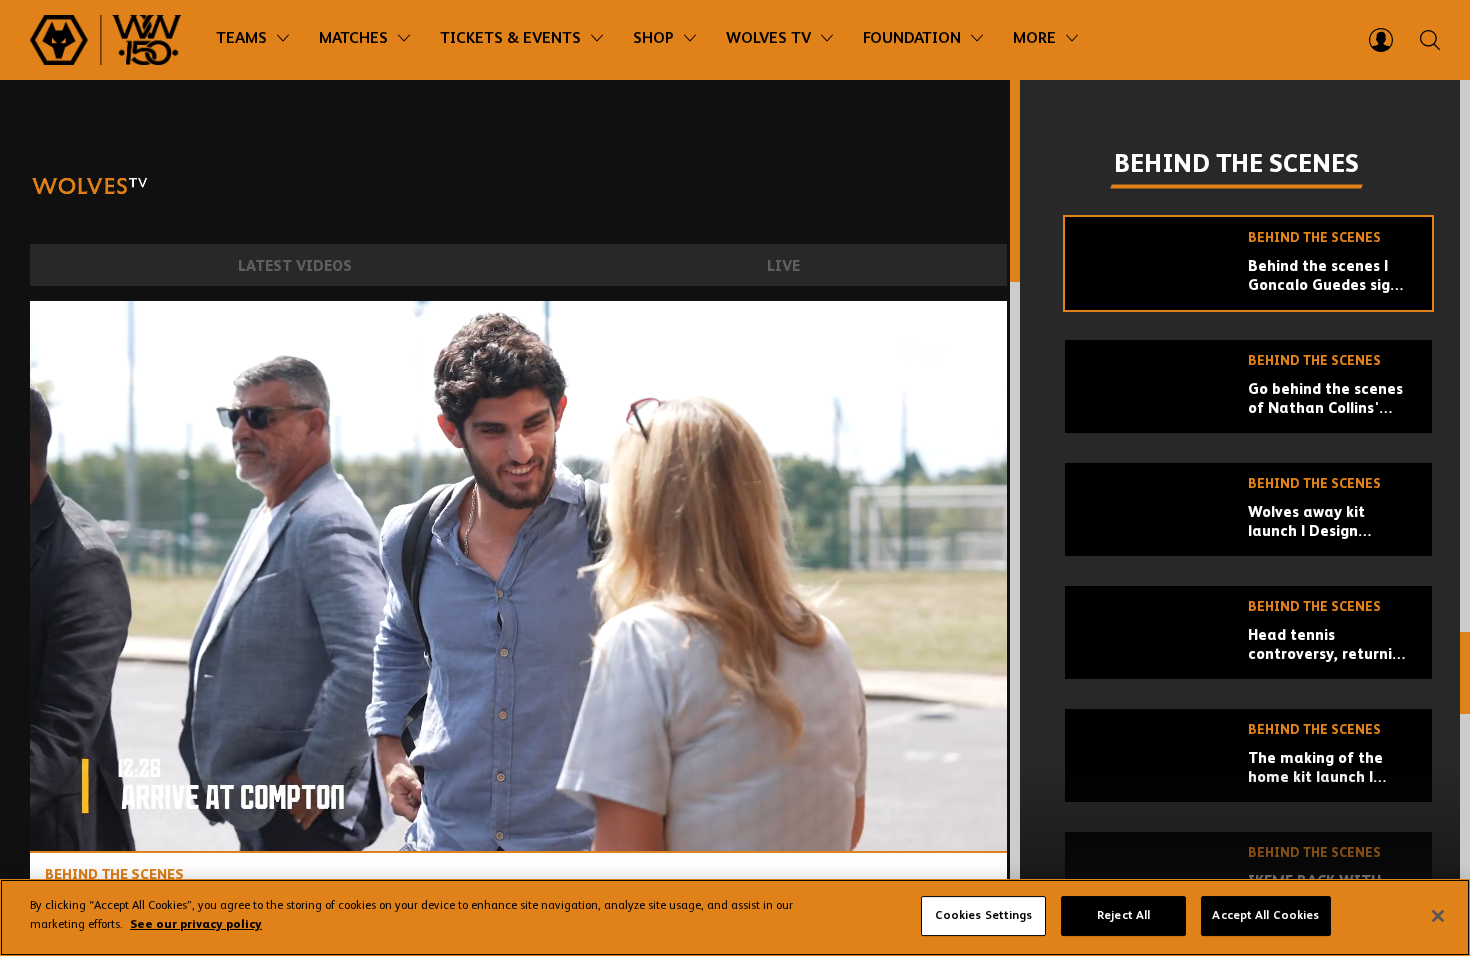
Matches (353, 39)
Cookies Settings (984, 916)
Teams (241, 39)
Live (783, 266)
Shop (653, 39)
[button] (524, 581)
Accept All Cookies (1265, 916)
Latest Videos (295, 266)
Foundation (912, 39)
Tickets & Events (510, 39)
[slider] (518, 783)
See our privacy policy (196, 925)
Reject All (1123, 916)
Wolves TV (768, 39)
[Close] (1438, 916)
